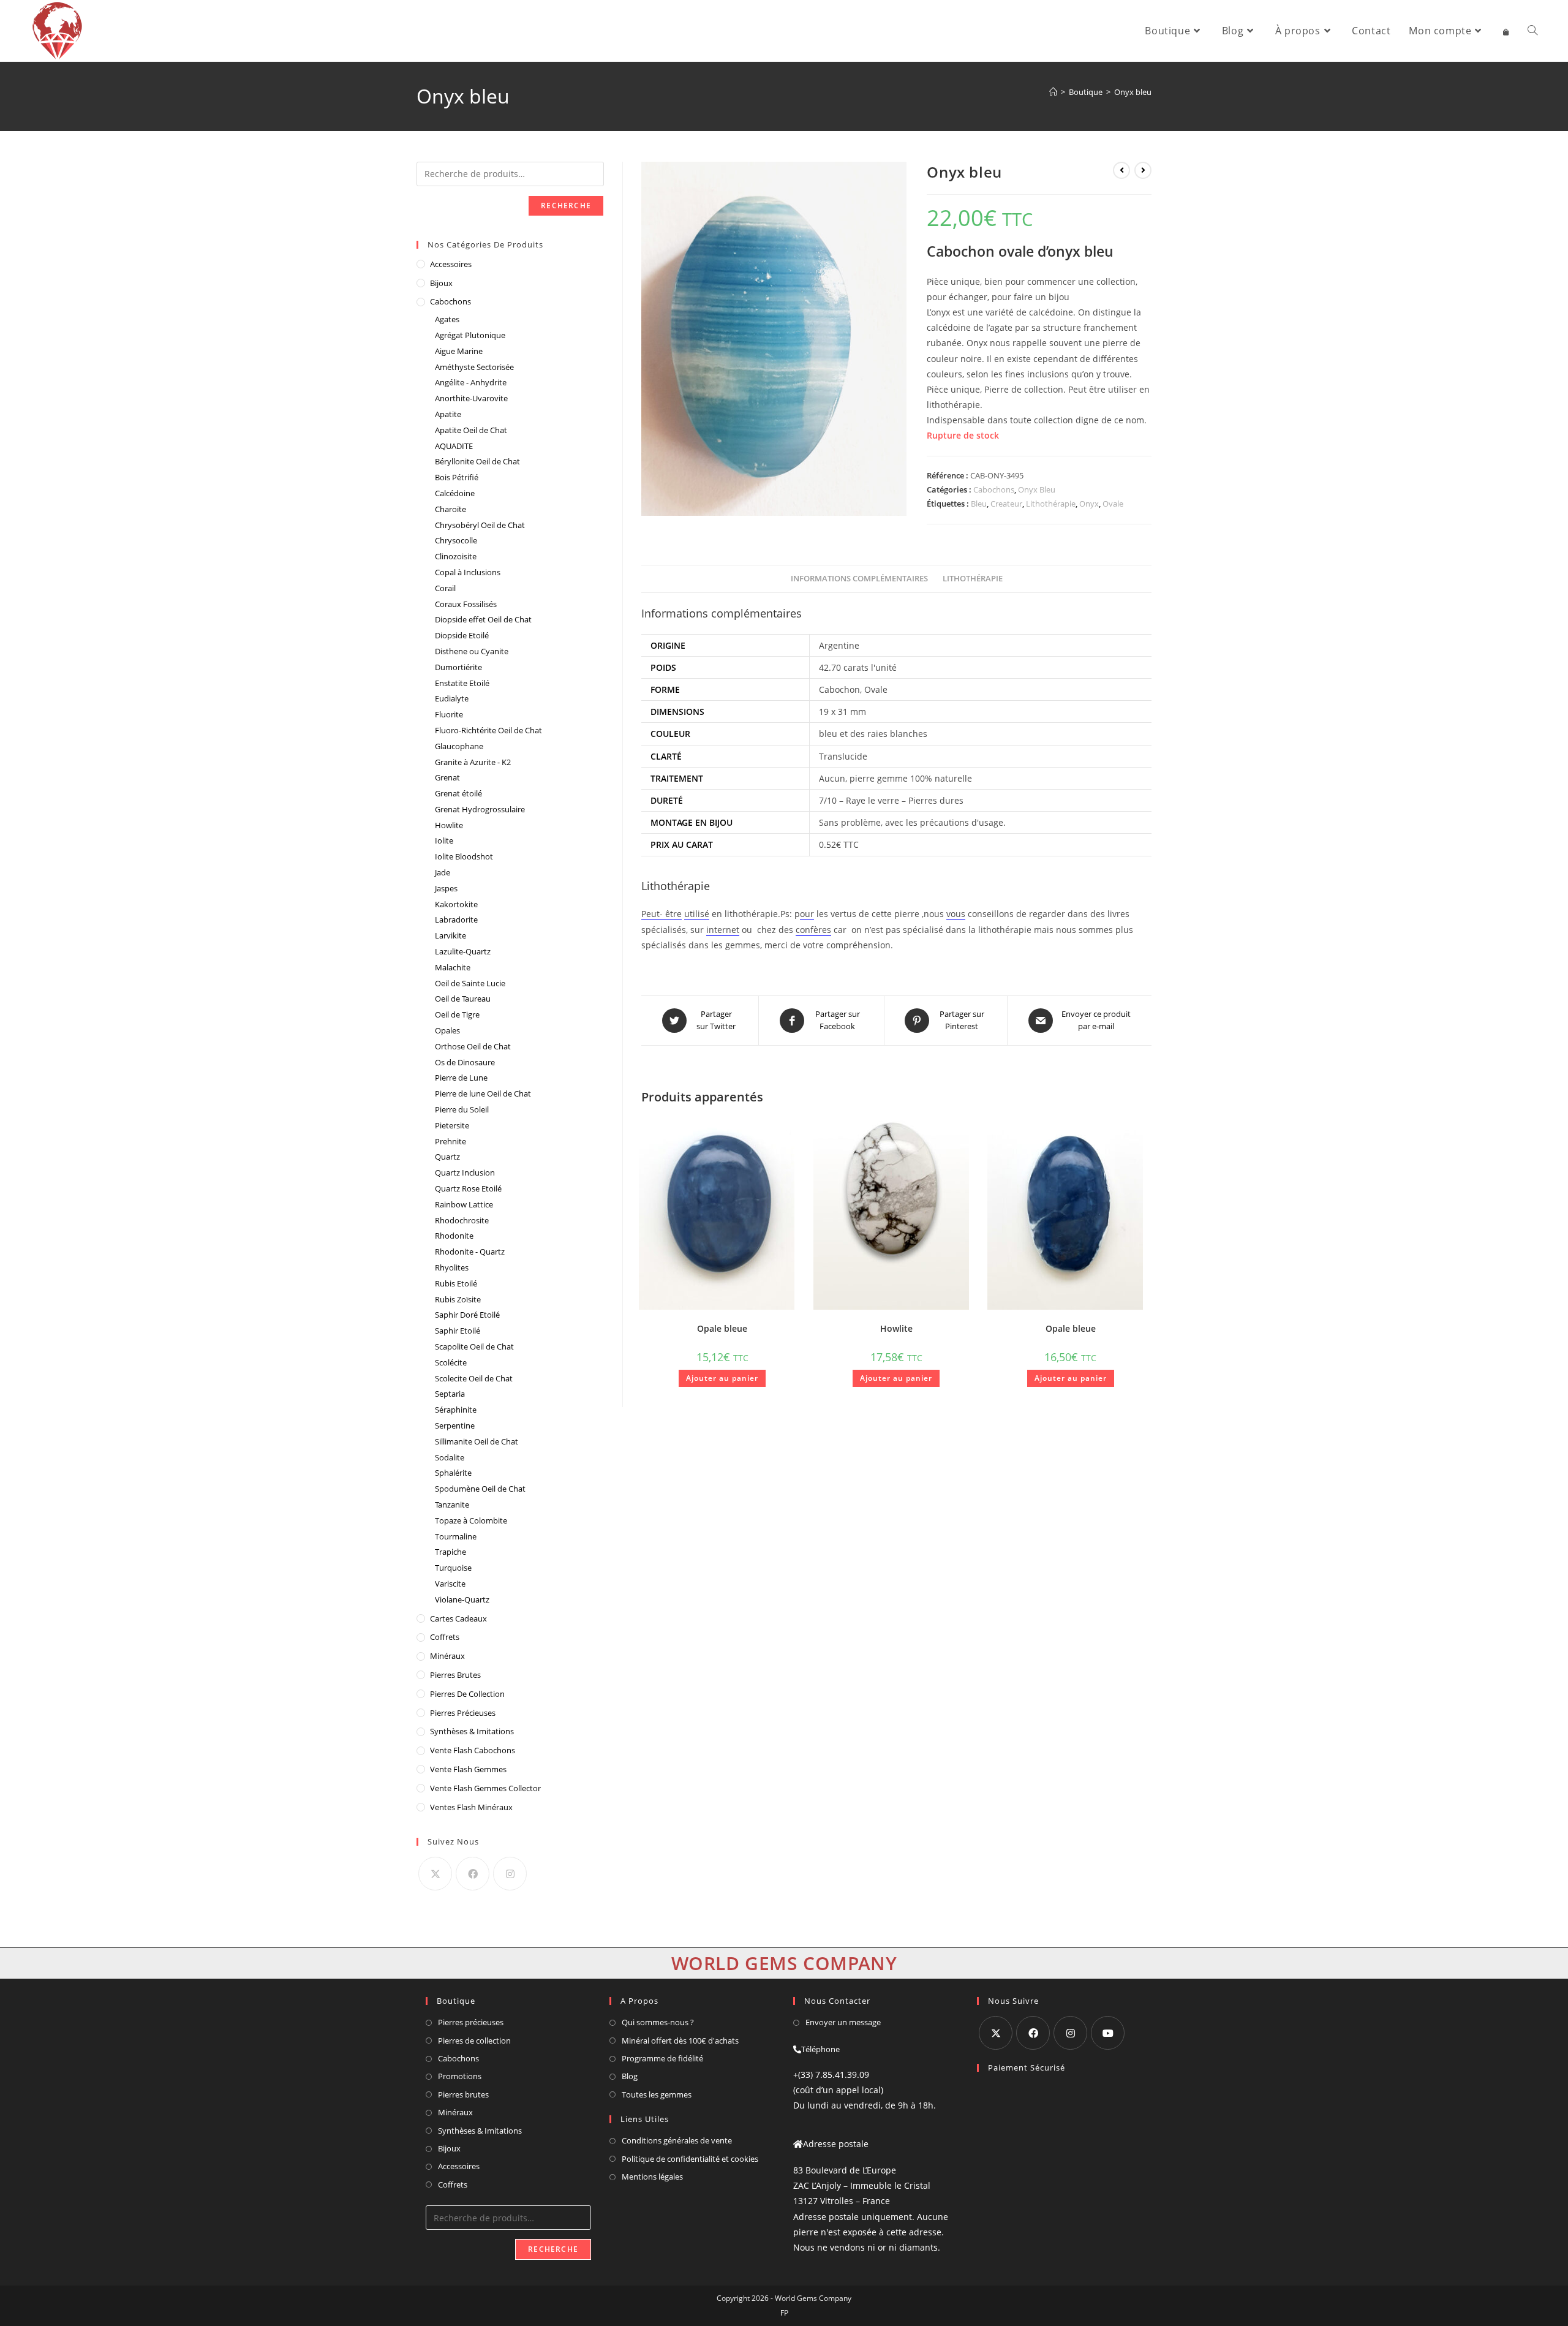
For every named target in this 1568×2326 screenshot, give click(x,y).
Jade (443, 872)
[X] (435, 1874)
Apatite (448, 414)
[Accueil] (1053, 92)
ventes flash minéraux (471, 1807)
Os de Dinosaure (465, 1062)
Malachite (453, 967)
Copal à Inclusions (468, 572)
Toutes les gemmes (657, 2094)
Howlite (896, 1328)
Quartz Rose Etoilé (468, 1188)
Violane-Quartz (462, 1599)
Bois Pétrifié (457, 477)
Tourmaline (456, 1536)
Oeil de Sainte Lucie (470, 983)
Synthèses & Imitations (472, 1731)
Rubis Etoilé (456, 1283)
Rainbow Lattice (464, 1204)
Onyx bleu (1133, 92)
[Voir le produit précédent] (1121, 170)
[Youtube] (1108, 2033)
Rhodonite (454, 1236)
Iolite (444, 840)
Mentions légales (652, 2177)
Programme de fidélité (662, 2058)
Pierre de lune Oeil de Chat (483, 1093)
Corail (445, 588)
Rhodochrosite (462, 1220)
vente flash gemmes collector (485, 1788)
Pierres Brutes (455, 1675)
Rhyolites (452, 1267)
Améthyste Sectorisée (474, 367)
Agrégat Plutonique (470, 335)
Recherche (566, 206)
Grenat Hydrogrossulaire (480, 809)
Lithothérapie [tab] (973, 579)
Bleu (979, 504)
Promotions (460, 2076)
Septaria (450, 1394)
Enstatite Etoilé (462, 683)
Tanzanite (452, 1505)
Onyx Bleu (1037, 489)
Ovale (1113, 504)
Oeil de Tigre (457, 1014)
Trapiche (450, 1552)
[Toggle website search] (1532, 31)
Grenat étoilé (458, 793)
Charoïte (450, 509)
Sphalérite (453, 1473)
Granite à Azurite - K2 (473, 762)
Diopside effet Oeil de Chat (483, 619)
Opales (447, 1030)
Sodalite (450, 1457)
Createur (1006, 504)
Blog (630, 2076)
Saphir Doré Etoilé (467, 1315)
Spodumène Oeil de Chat (480, 1489)
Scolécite (451, 1362)
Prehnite (450, 1141)
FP (784, 2313)
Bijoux (441, 283)
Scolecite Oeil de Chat (474, 1378)
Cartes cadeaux (458, 1618)
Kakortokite (456, 904)
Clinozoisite (456, 556)
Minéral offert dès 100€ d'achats (680, 2041)
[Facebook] (473, 1874)
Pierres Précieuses (463, 1713)
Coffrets (445, 1637)
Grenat (447, 777)
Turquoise (453, 1568)
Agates (447, 319)
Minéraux (447, 1656)
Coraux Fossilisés (466, 604)
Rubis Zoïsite (458, 1299)
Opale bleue (722, 1328)
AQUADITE (454, 446)
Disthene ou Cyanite (472, 651)
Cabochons (994, 489)
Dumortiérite (458, 667)
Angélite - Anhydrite (471, 382)
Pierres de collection (474, 2041)
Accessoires (451, 264)
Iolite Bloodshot (464, 856)
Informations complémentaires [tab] (859, 579)
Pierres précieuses (471, 2022)
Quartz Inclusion (465, 1172)
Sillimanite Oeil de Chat (477, 1441)
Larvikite (450, 935)
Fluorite (449, 714)
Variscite (450, 1584)
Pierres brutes (463, 2094)
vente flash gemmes (468, 1769)
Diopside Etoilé (462, 635)
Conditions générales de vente (677, 2140)
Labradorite (456, 919)
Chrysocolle (456, 540)
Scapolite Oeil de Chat (474, 1346)
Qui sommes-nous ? (658, 2022)
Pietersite (452, 1125)
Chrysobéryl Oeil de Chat (480, 525)
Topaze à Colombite (471, 1520)
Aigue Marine (459, 351)
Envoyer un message (843, 2022)
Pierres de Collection (467, 1694)
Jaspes (446, 888)
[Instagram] (510, 1874)
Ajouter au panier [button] (722, 1378)
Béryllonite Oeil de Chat (477, 461)
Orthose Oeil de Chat (473, 1046)
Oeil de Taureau (463, 999)
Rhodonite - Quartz (470, 1252)
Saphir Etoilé (458, 1331)
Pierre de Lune (461, 1078)
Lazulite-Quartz (463, 951)
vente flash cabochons (473, 1750)
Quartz (447, 1157)
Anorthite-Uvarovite (471, 398)
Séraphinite (456, 1410)
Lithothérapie (1051, 504)
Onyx (1089, 504)
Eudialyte (452, 698)
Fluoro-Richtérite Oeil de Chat (488, 730)
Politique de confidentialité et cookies (690, 2159)
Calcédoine (455, 493)
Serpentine (455, 1425)
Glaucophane (459, 746)
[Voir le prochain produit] (1143, 170)
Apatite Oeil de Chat (471, 430)
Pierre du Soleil (462, 1109)
